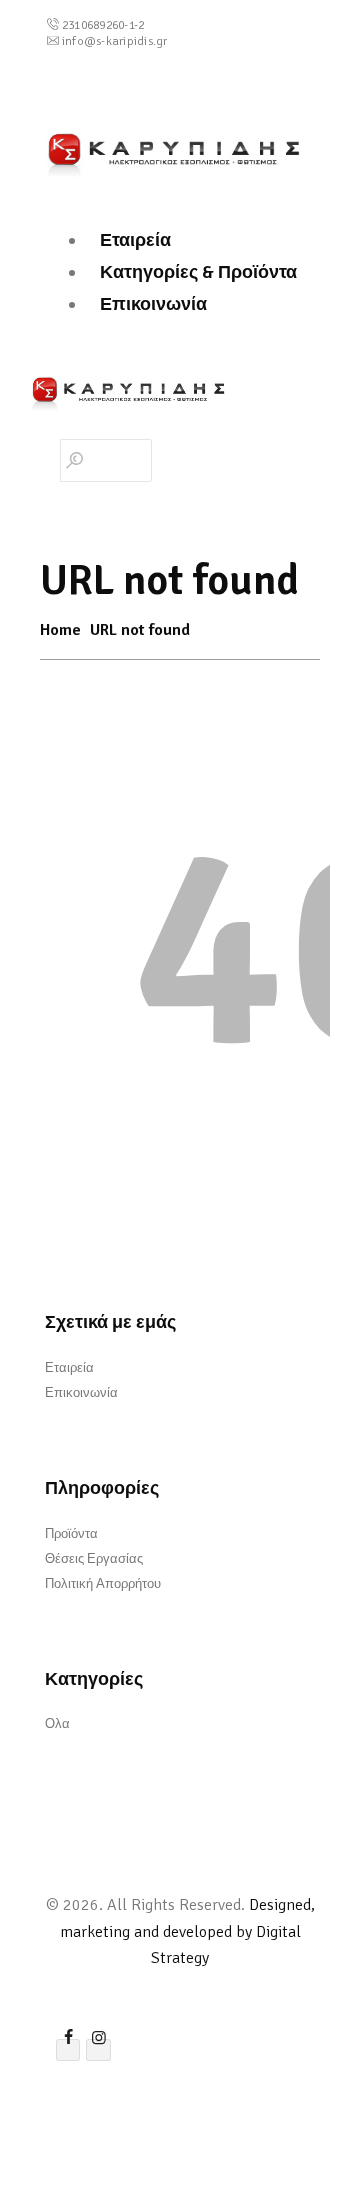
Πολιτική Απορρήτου (103, 1584)
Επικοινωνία (81, 1393)
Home (60, 630)
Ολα (57, 1724)
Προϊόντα (71, 1534)
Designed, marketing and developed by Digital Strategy (187, 1931)
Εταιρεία (69, 1368)
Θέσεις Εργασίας (94, 1559)
